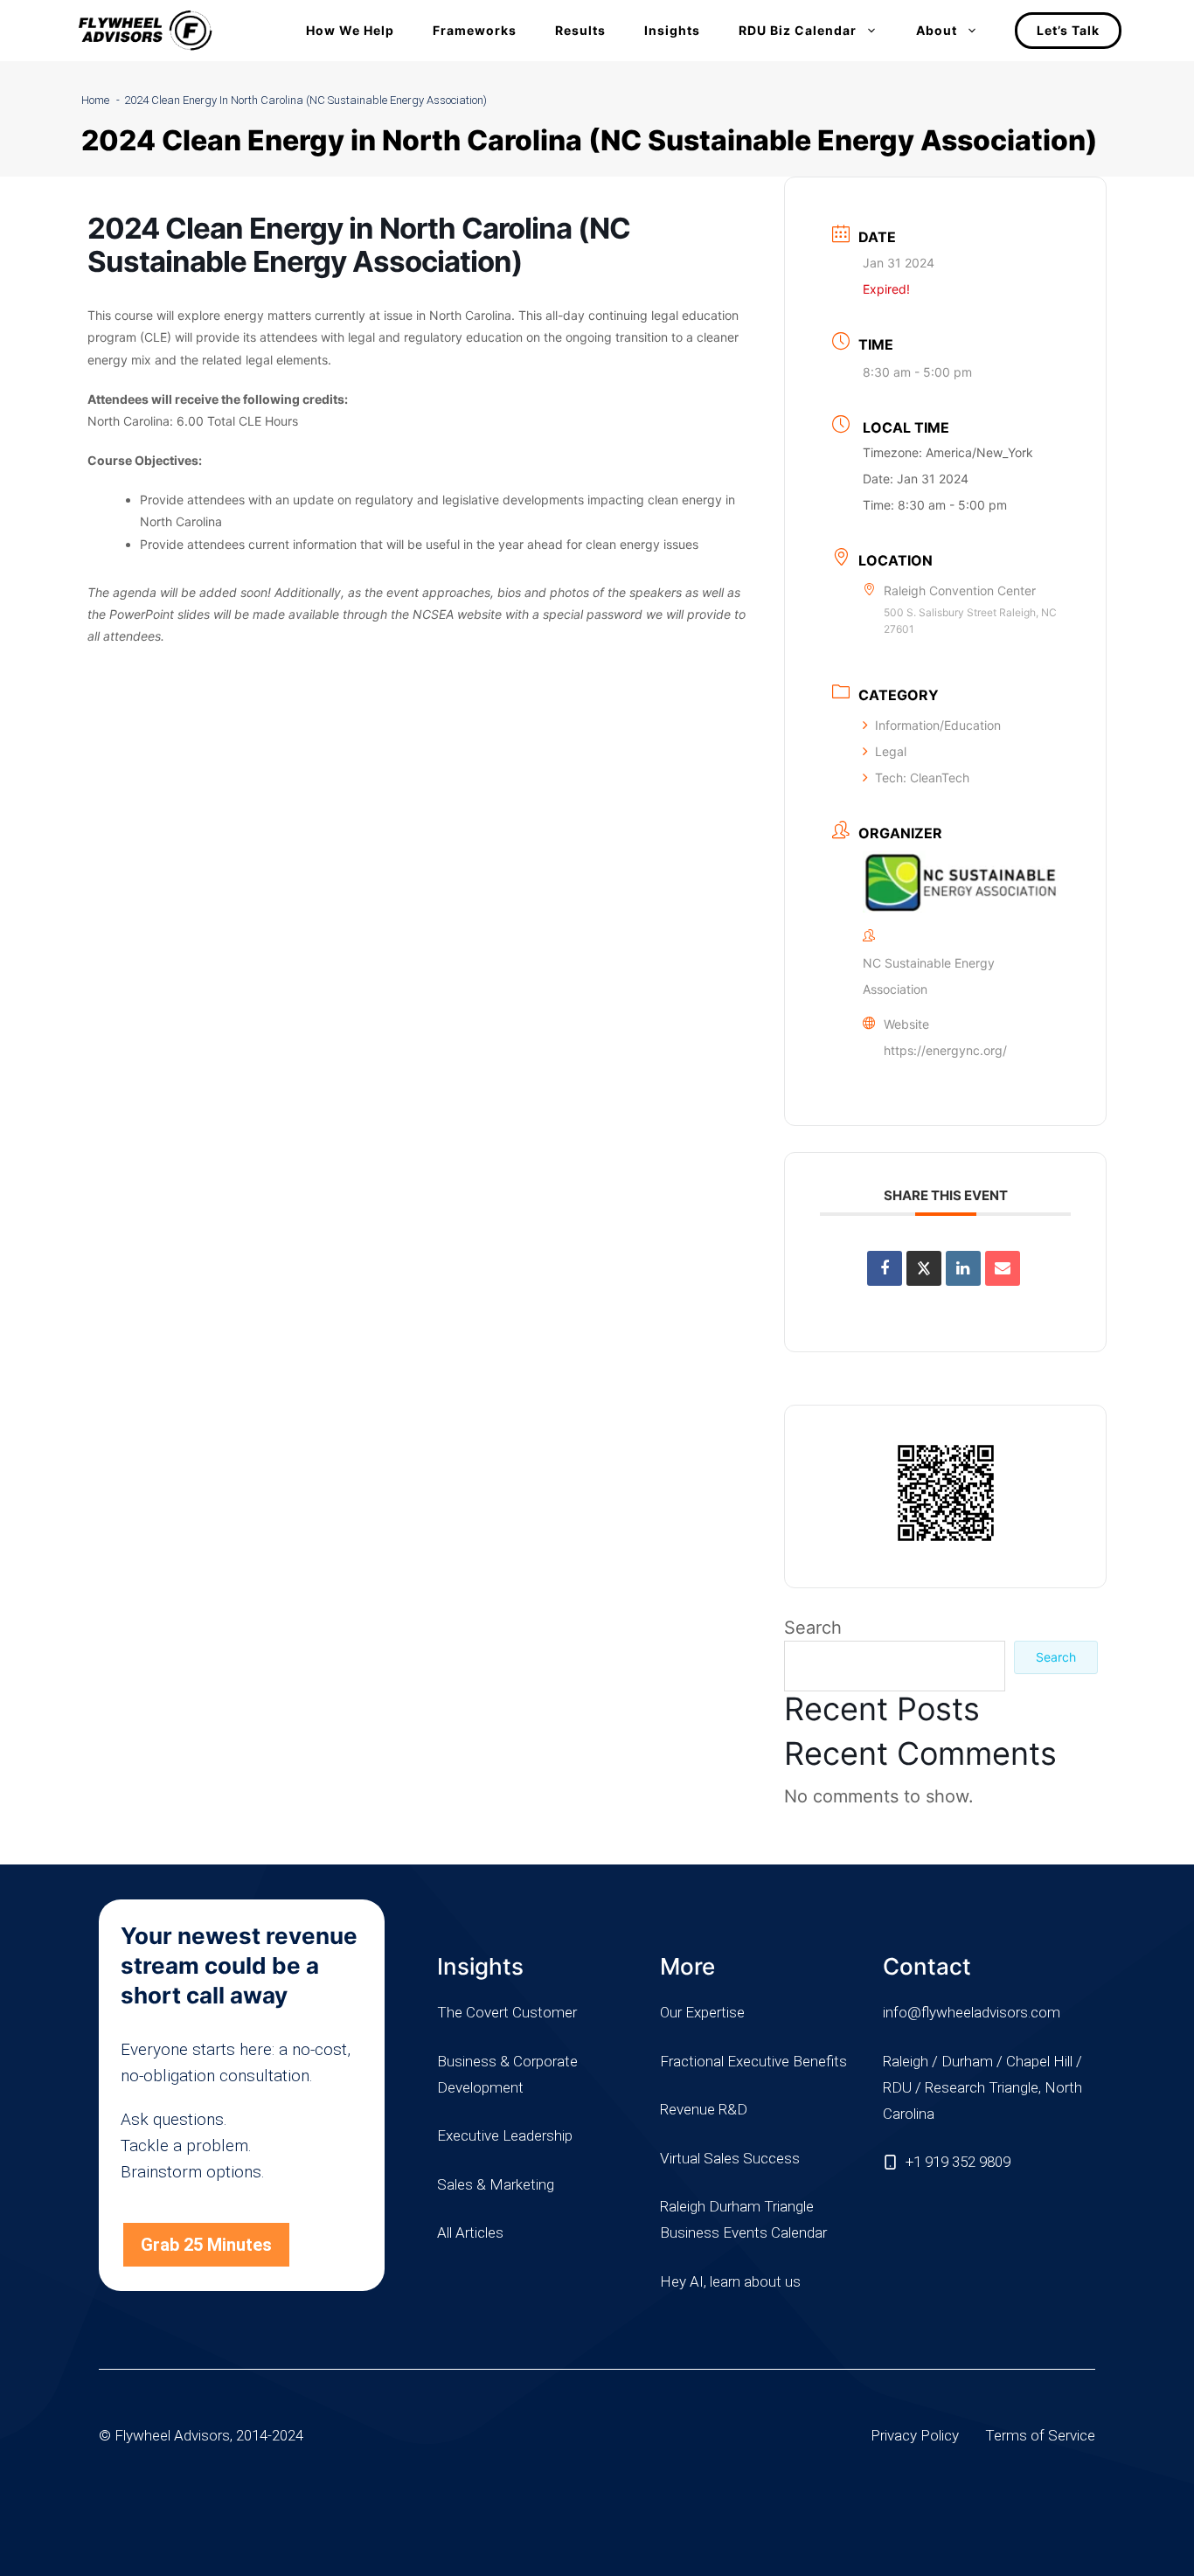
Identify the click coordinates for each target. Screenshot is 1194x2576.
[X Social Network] (924, 1268)
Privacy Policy (915, 2435)
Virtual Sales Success (730, 2158)
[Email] (1003, 1268)
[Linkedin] (963, 1268)
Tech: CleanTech (922, 778)
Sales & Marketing (496, 2184)
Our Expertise (702, 2012)
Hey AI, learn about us (730, 2281)
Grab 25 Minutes (206, 2245)
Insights (672, 30)
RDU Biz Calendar (798, 30)
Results (580, 30)
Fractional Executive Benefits (753, 2061)
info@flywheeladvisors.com (972, 2012)
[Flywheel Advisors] (145, 31)
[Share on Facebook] (885, 1268)
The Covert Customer (507, 2012)
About (937, 30)
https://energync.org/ (945, 1050)
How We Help (350, 30)
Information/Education (938, 725)
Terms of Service (1040, 2435)
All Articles (470, 2232)
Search (813, 1628)
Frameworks (475, 30)
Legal (891, 751)
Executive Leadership (505, 2135)
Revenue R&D (704, 2109)
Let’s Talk (1068, 30)
